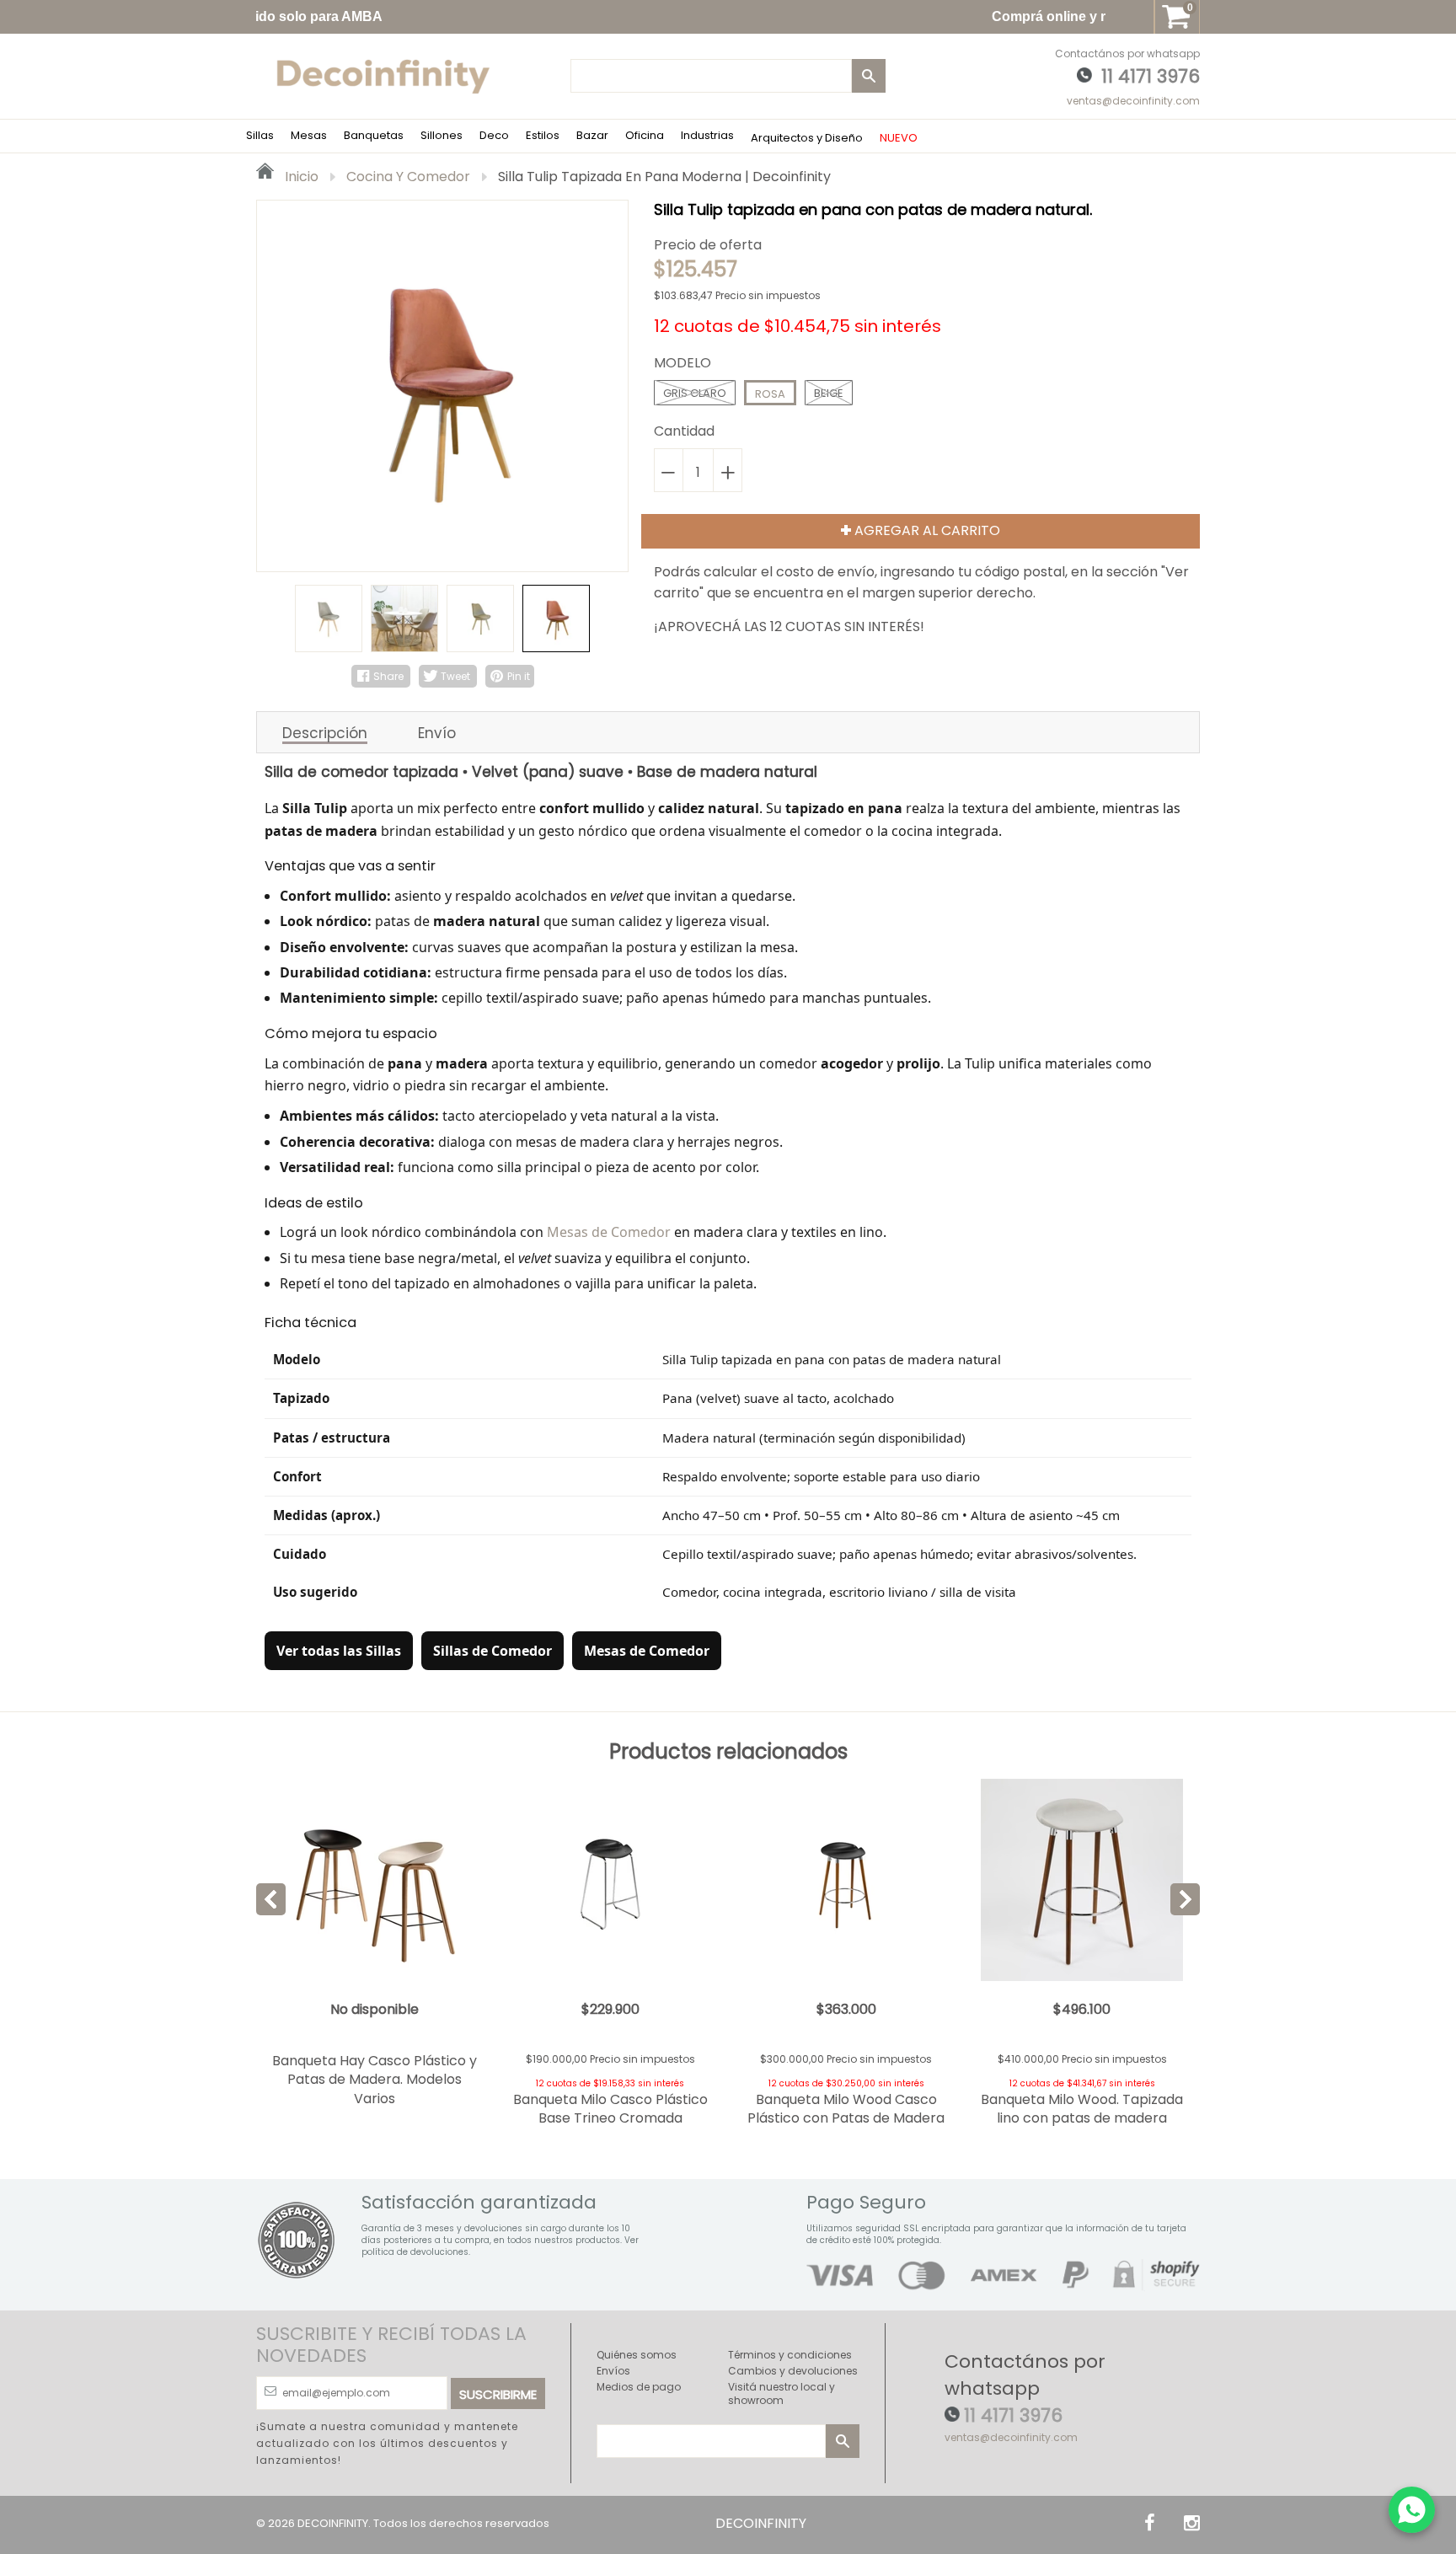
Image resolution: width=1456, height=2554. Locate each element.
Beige (829, 393)
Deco (494, 135)
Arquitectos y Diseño (807, 138)
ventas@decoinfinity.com (1133, 101)
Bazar (592, 135)
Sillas (260, 135)
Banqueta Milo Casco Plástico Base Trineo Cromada (610, 2109)
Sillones (442, 135)
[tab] (325, 732)
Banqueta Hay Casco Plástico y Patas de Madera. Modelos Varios (375, 2080)
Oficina (645, 135)
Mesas (309, 135)
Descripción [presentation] (325, 734)
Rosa (770, 394)
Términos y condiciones (790, 2355)
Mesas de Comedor (609, 1232)
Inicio (300, 177)
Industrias (707, 135)
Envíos (613, 2371)
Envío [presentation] (437, 733)
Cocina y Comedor (408, 177)
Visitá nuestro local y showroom (782, 2393)
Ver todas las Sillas (339, 1651)
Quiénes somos (637, 2355)
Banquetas (374, 135)
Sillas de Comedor (492, 1651)
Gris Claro (695, 393)
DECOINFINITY (333, 2523)
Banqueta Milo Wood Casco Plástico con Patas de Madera (846, 2109)
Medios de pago (639, 2387)
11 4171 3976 (1151, 76)
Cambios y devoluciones (793, 2371)
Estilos (543, 135)
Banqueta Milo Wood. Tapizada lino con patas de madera (1082, 2109)
